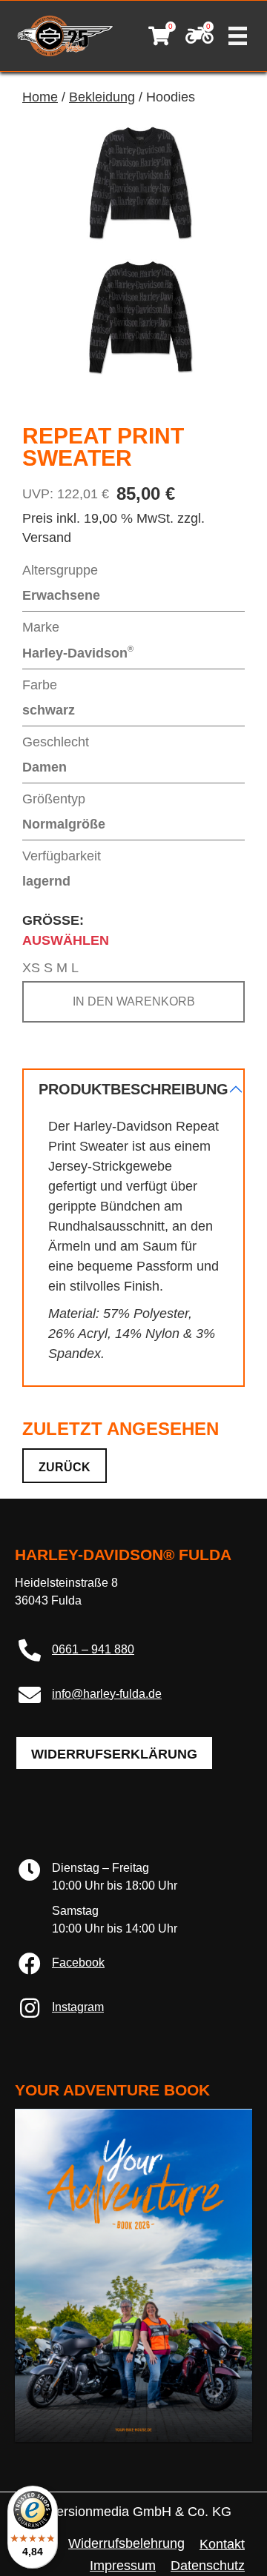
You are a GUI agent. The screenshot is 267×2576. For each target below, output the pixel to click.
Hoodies (171, 97)
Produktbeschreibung (133, 1089)
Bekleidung (102, 97)
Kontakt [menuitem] (222, 2544)
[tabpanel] (133, 1228)
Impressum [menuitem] (123, 2566)
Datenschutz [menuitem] (208, 2566)
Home (40, 97)
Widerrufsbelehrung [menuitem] (126, 2543)
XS (31, 968)
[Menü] (238, 36)
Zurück (65, 1467)
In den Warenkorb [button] (134, 1001)
